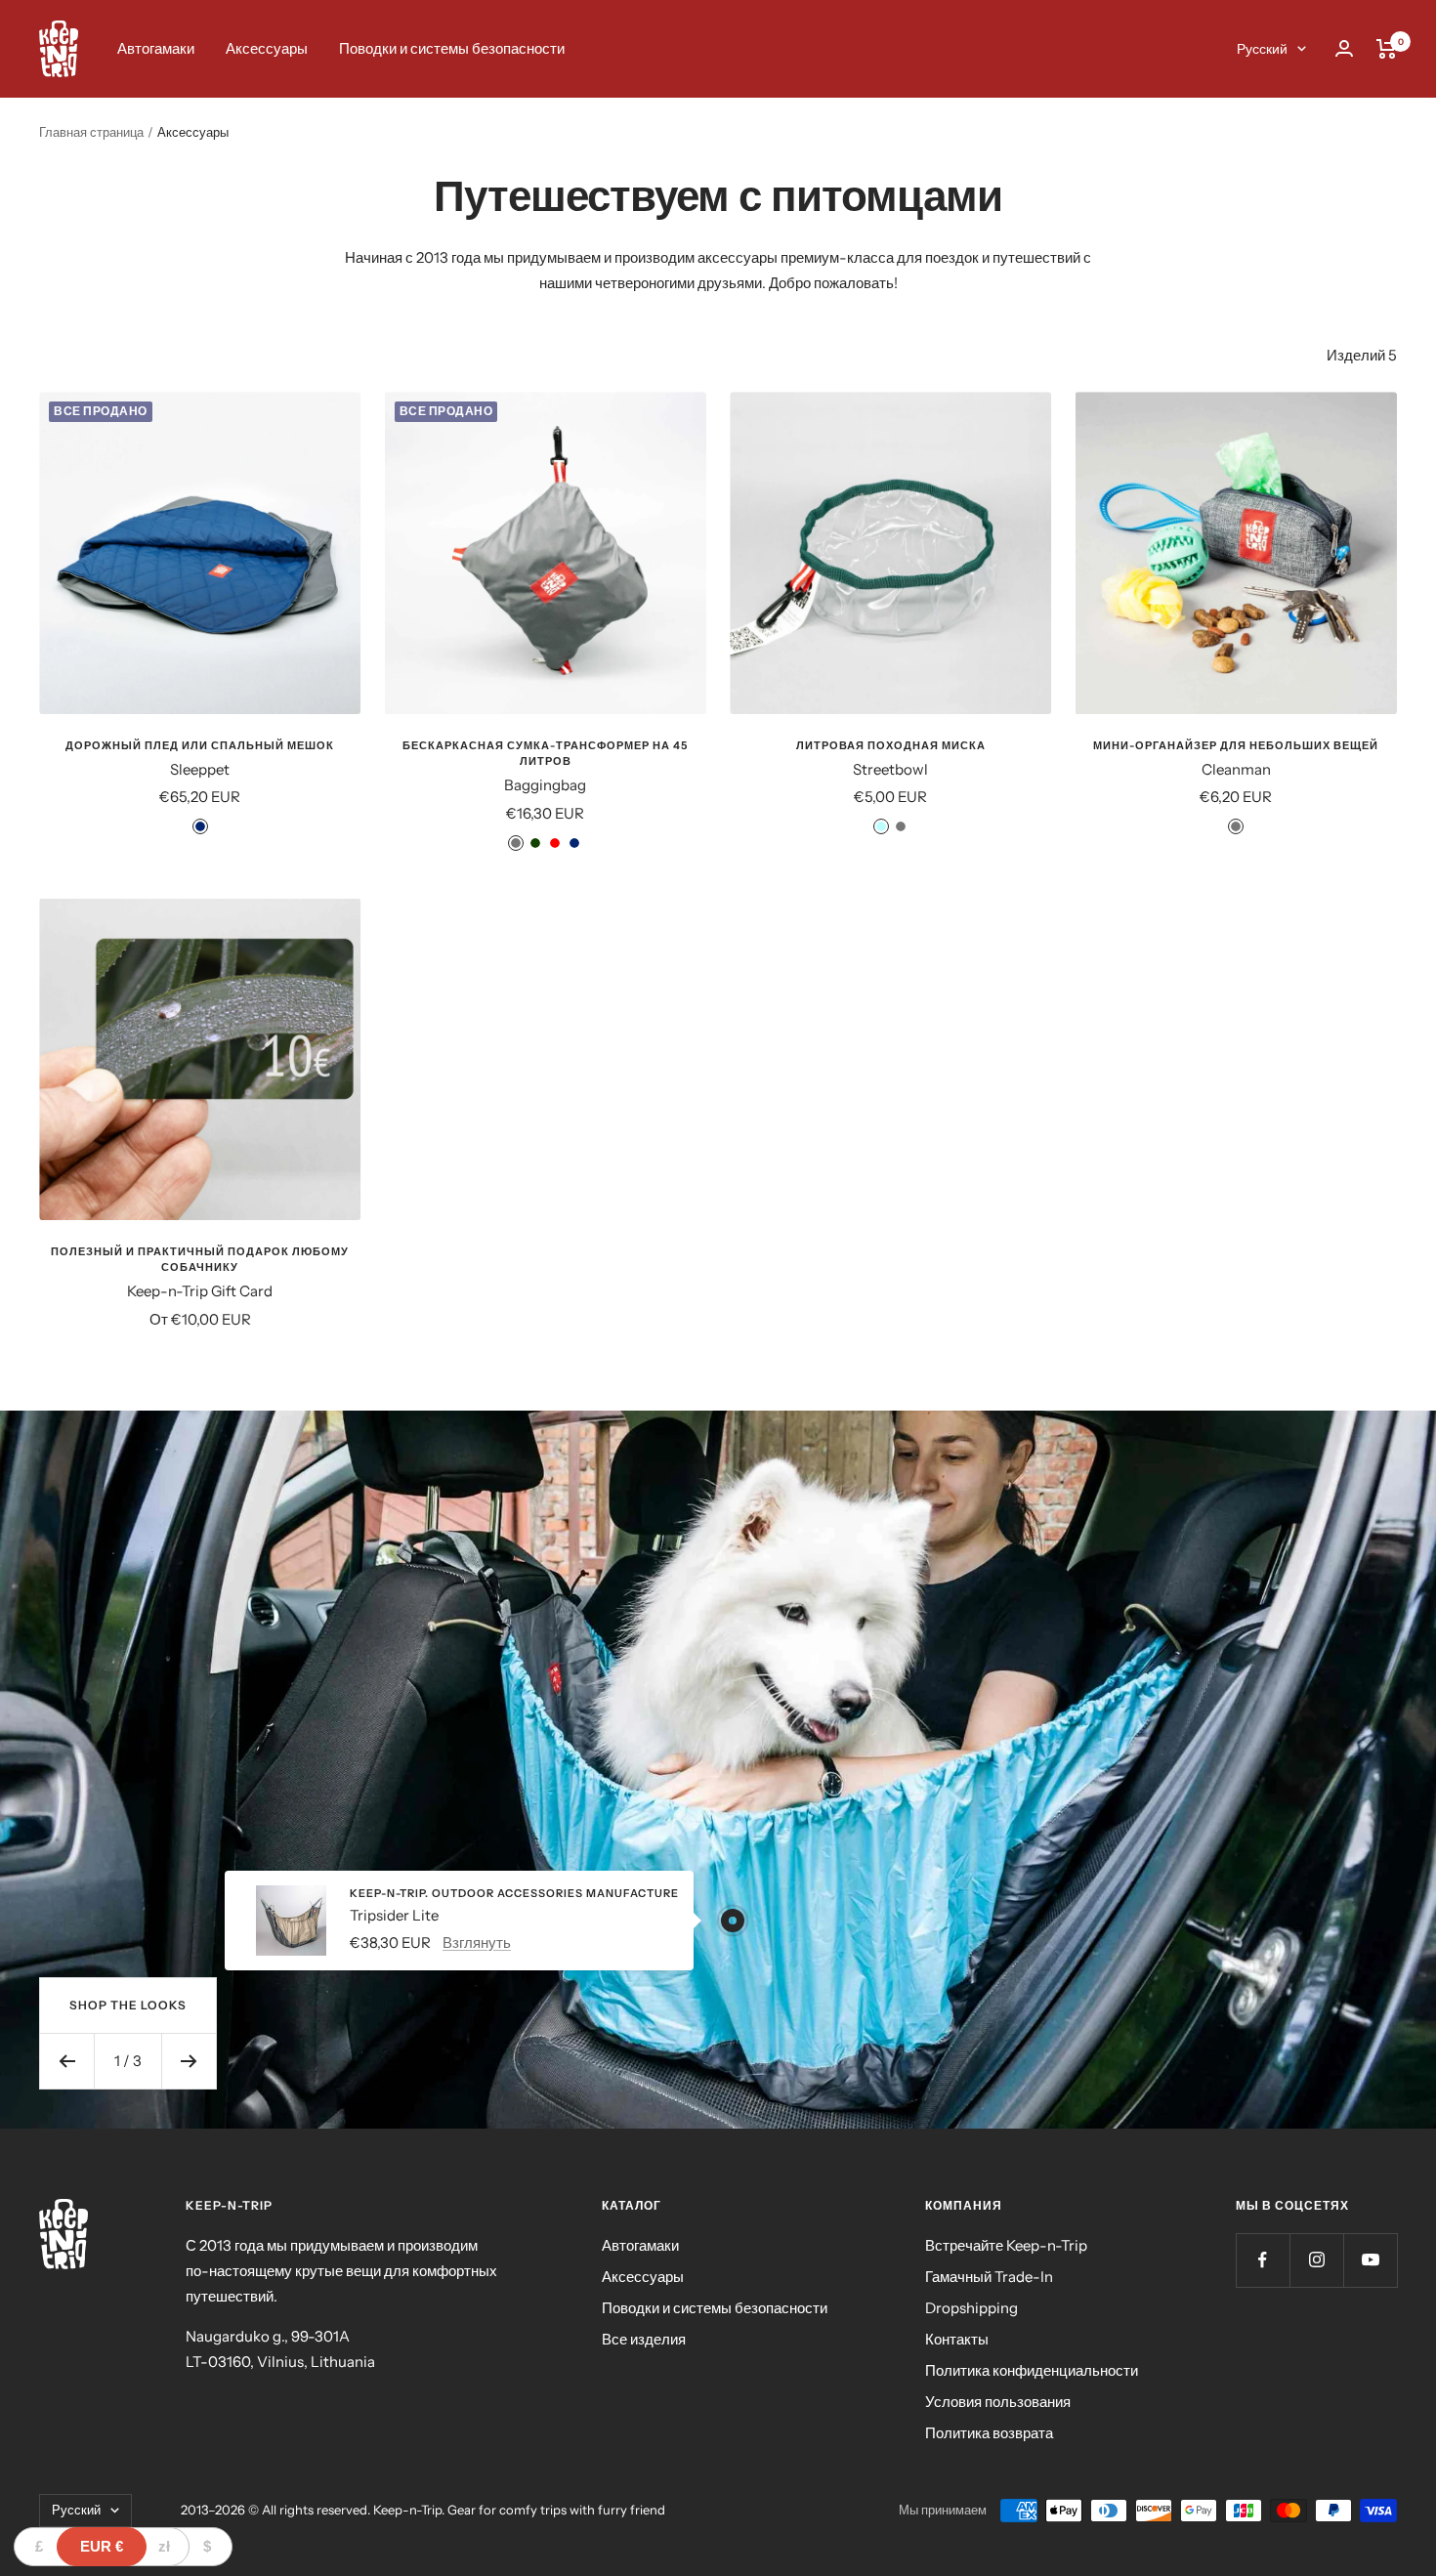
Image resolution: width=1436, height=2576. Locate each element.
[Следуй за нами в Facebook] (1263, 2260)
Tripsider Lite (394, 1914)
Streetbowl (890, 769)
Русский (1262, 49)
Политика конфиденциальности (1032, 2370)
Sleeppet (200, 769)
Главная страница (91, 132)
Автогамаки (156, 48)
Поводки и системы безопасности (452, 48)
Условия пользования (998, 2402)
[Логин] (1344, 48)
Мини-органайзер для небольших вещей (1236, 745)
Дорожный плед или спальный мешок (200, 745)
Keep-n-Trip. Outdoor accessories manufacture (514, 1893)
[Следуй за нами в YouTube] (1370, 2260)
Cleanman (1236, 769)
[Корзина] (1387, 49)
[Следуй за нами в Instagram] (1316, 2260)
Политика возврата (989, 2433)
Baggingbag (545, 785)
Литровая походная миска (891, 745)
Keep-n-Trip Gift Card (200, 1291)
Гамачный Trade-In (989, 2277)
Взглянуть (477, 1942)
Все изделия (644, 2339)
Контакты (957, 2339)
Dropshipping (971, 2308)
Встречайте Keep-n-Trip (1006, 2245)
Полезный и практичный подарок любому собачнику (200, 1259)
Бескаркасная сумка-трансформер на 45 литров (545, 753)
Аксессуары (267, 48)
